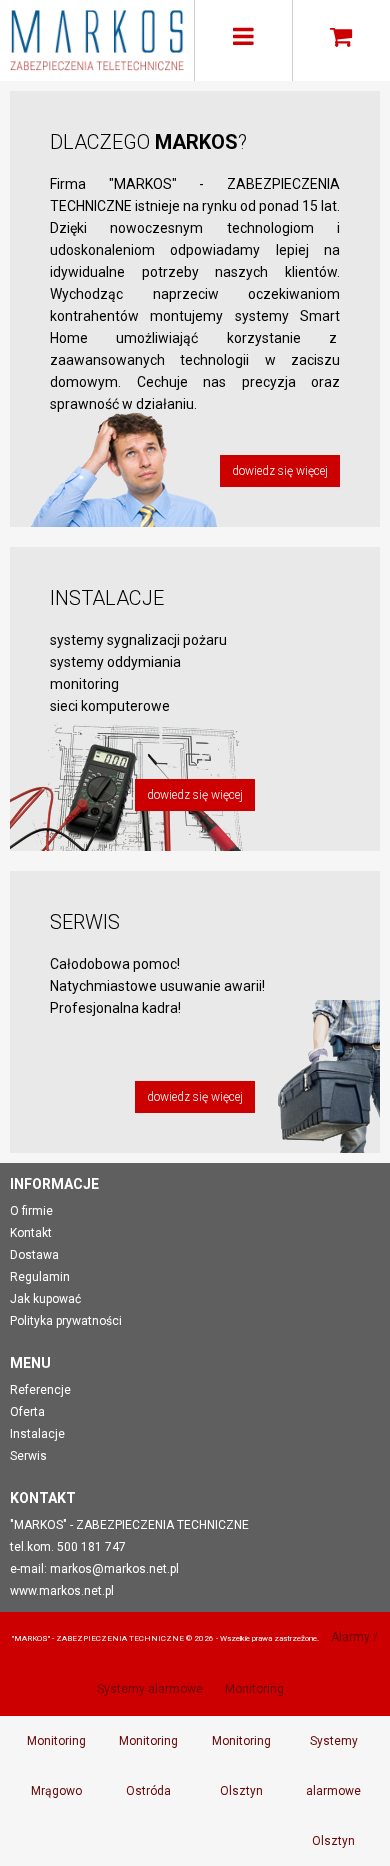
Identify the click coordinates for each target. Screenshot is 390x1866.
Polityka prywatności (66, 1321)
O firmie (31, 1211)
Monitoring (254, 1689)
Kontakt (31, 1233)
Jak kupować (45, 1299)
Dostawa (34, 1255)
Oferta (27, 1412)
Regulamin (40, 1277)
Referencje (40, 1390)
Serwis (28, 1456)
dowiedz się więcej (280, 471)
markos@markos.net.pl (114, 1569)
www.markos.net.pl (62, 1591)
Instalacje (37, 1434)
